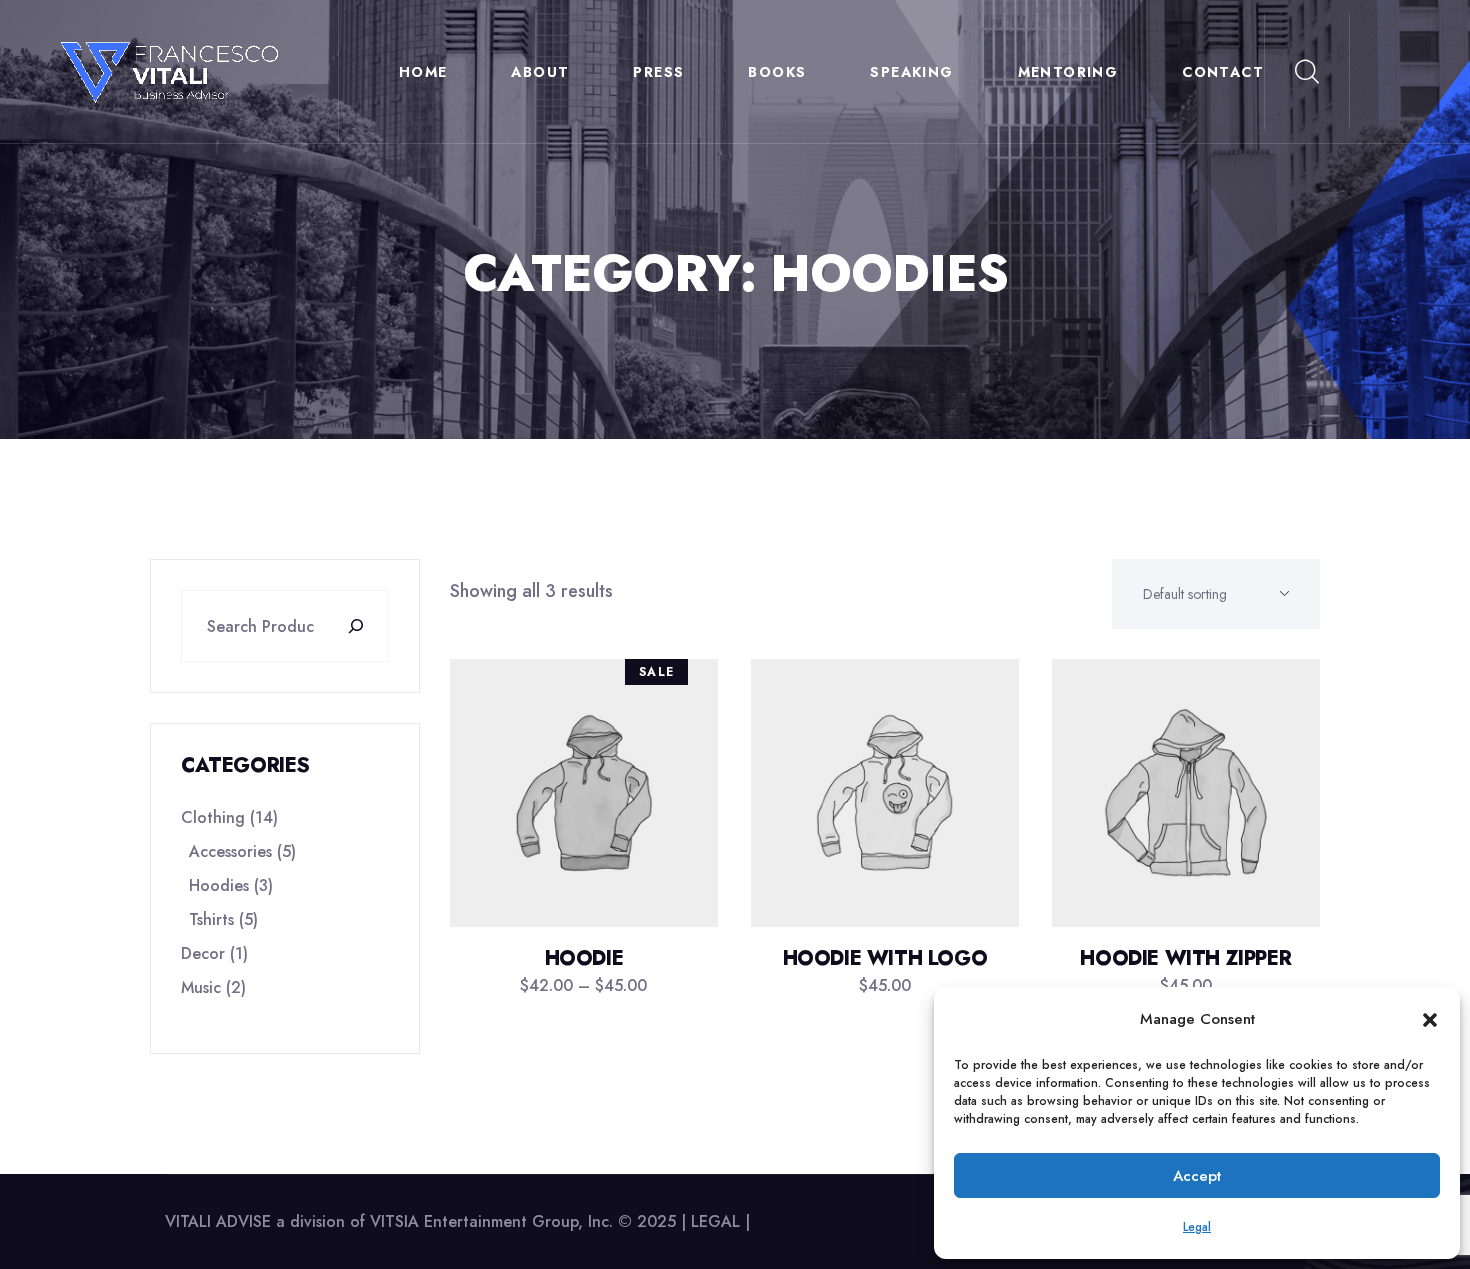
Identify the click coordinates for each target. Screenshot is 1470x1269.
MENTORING (1068, 72)
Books (777, 72)
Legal (1197, 1227)
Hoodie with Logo (885, 958)
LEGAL (718, 1221)
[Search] (366, 626)
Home (423, 72)
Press (658, 72)
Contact (1223, 72)
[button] (1430, 1019)
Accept (1197, 1176)
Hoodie (584, 958)
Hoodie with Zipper (1185, 958)
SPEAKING (911, 72)
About (540, 72)
